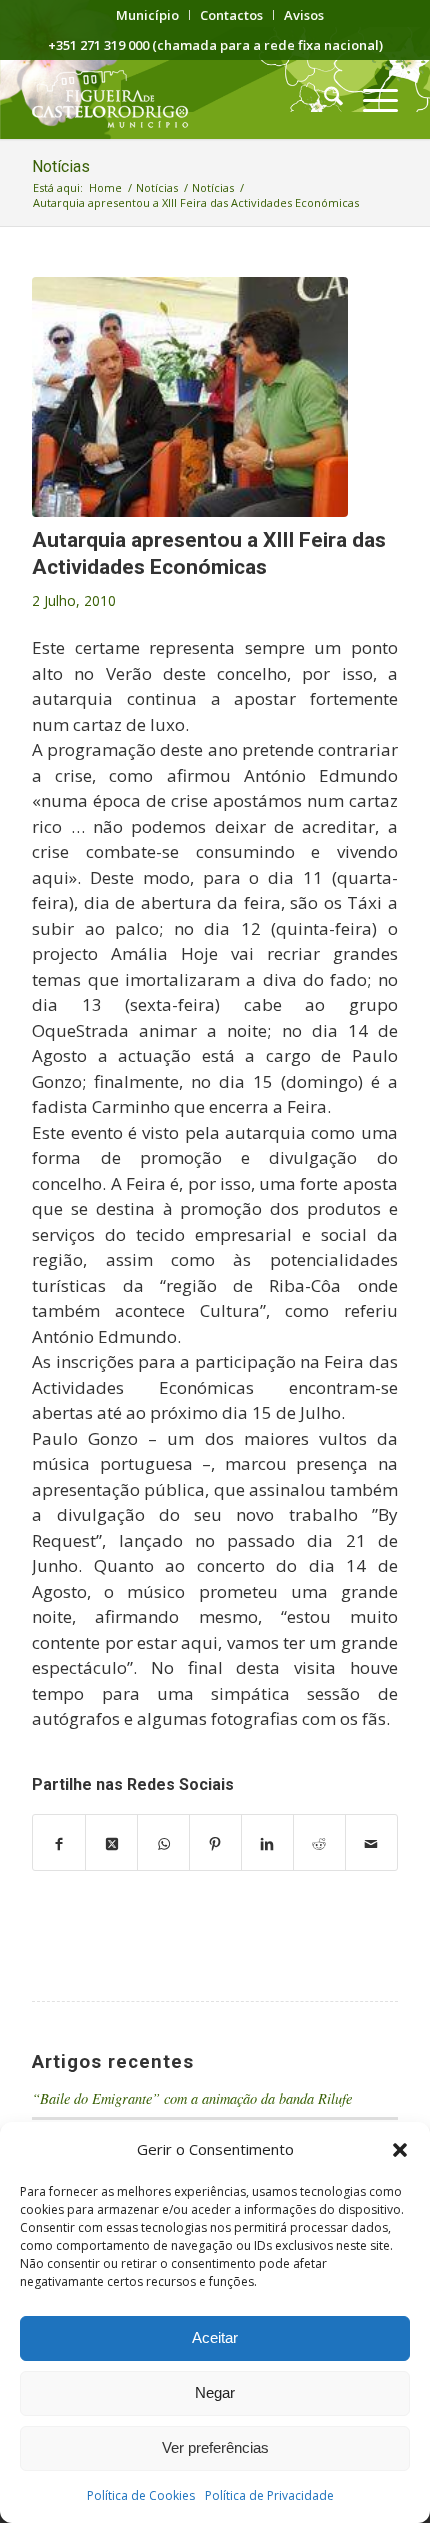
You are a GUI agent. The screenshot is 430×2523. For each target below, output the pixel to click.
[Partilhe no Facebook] (59, 1843)
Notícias (61, 166)
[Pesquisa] (323, 99)
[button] (400, 2150)
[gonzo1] (190, 397)
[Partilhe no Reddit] (319, 1843)
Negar (215, 2392)
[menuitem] (148, 15)
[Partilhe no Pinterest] (215, 1843)
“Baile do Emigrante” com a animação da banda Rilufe (192, 2098)
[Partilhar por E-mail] (371, 1843)
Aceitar (215, 2337)
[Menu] (370, 99)
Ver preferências (215, 2447)
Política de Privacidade (269, 2495)
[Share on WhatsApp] (163, 1843)
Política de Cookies (141, 2495)
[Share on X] (111, 1843)
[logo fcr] (178, 99)
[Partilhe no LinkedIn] (267, 1843)
